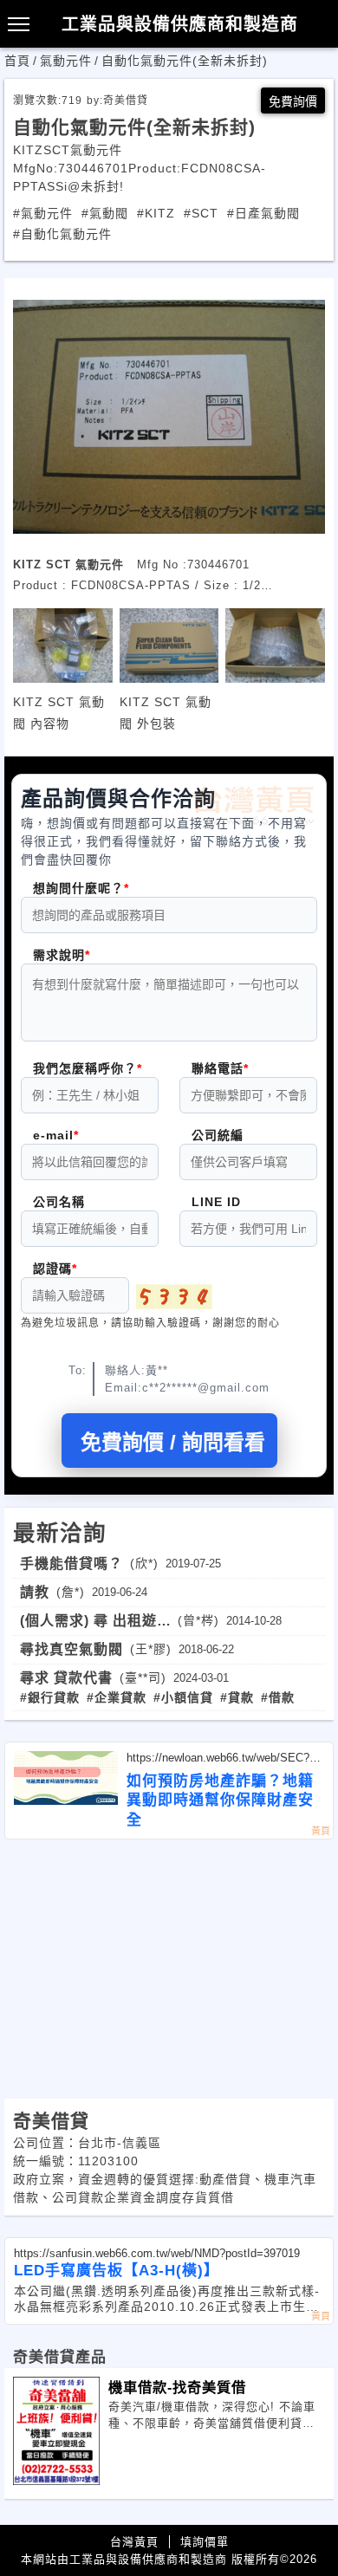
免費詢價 (293, 101)
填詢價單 (205, 2542)
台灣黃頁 (134, 2542)
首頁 (17, 61)
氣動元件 (66, 61)
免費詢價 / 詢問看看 (173, 1442)
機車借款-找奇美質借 (177, 2387)
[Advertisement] (169, 1969)
